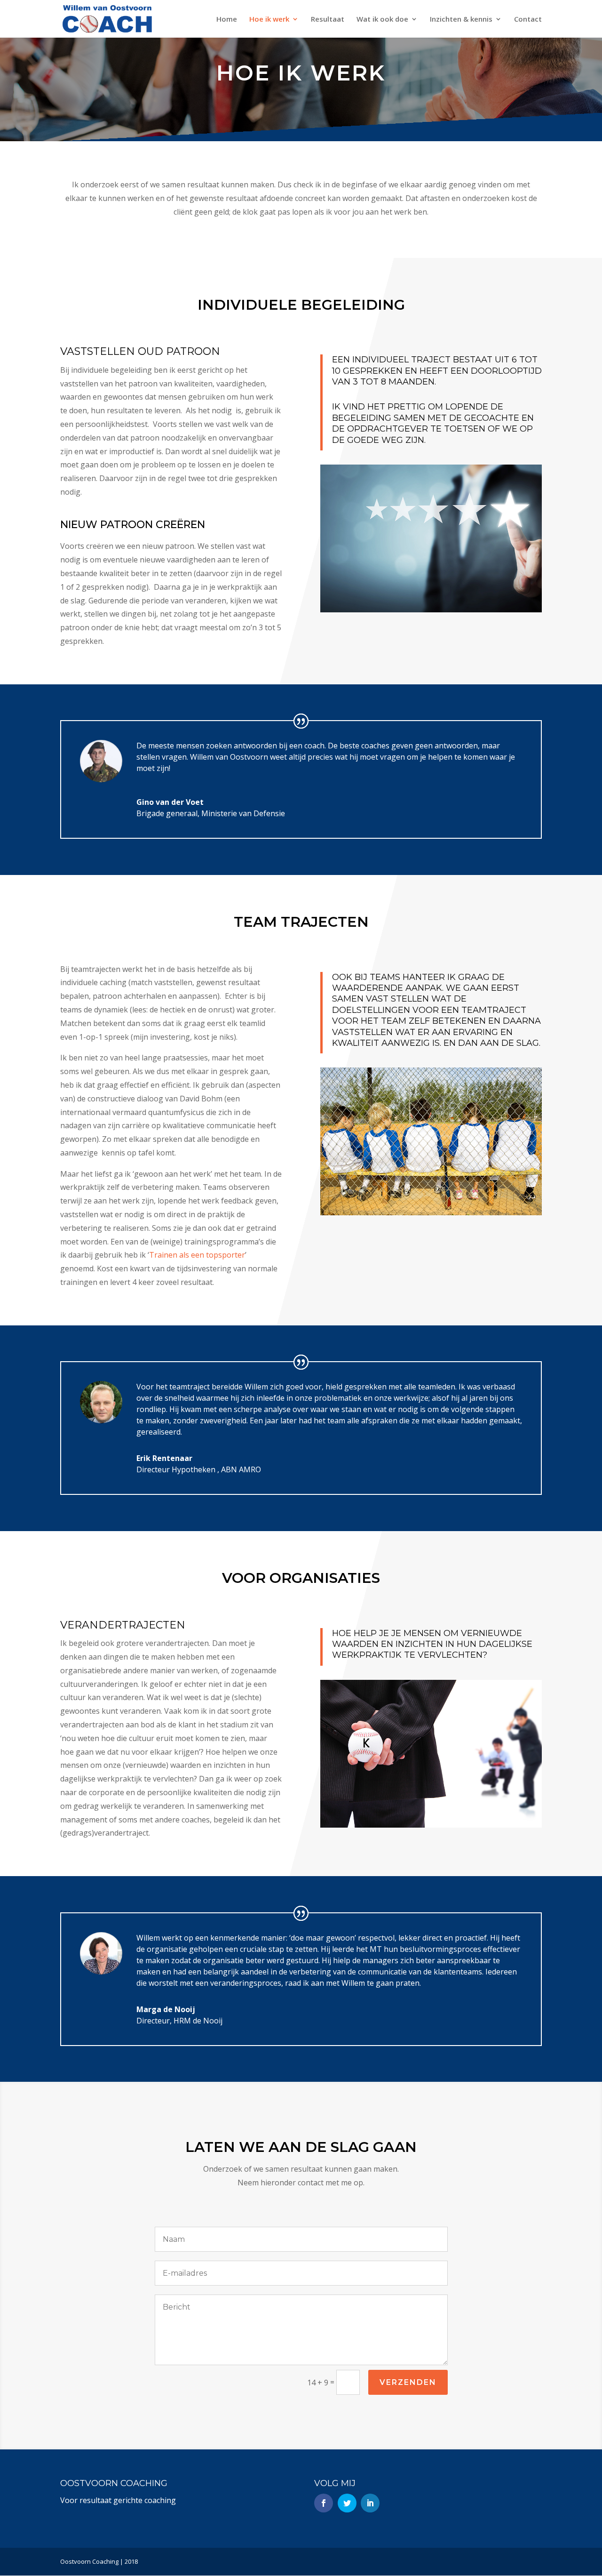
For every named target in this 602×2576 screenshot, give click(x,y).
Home (227, 20)
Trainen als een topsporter (197, 1255)
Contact (528, 20)
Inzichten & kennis (461, 20)
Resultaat (328, 20)
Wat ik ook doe (382, 20)
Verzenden (408, 2382)
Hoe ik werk (269, 20)
